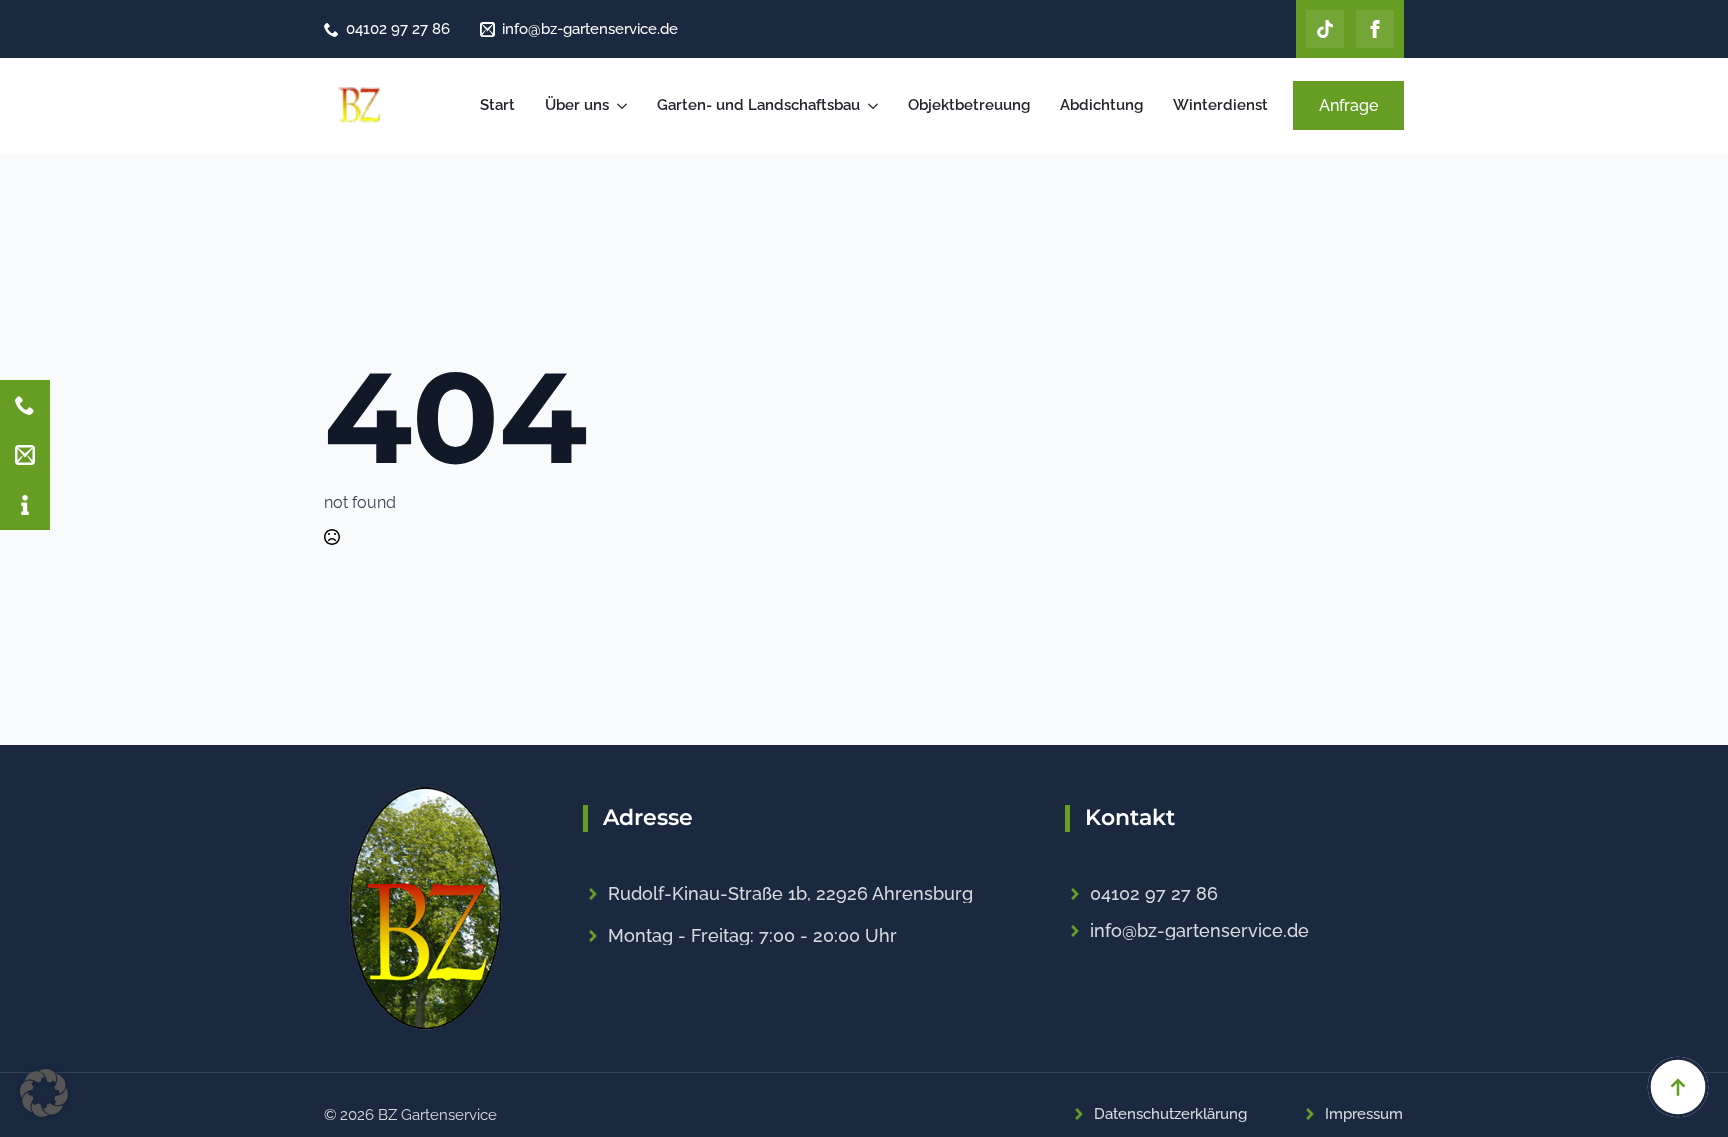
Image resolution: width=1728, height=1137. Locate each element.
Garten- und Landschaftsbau (758, 105)
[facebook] (1375, 29)
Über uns (577, 105)
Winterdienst (1220, 105)
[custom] (1325, 29)
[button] (44, 1093)
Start (497, 105)
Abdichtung (1101, 105)
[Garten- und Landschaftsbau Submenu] (874, 105)
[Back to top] (1678, 1087)
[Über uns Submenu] (623, 105)
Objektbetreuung (969, 105)
